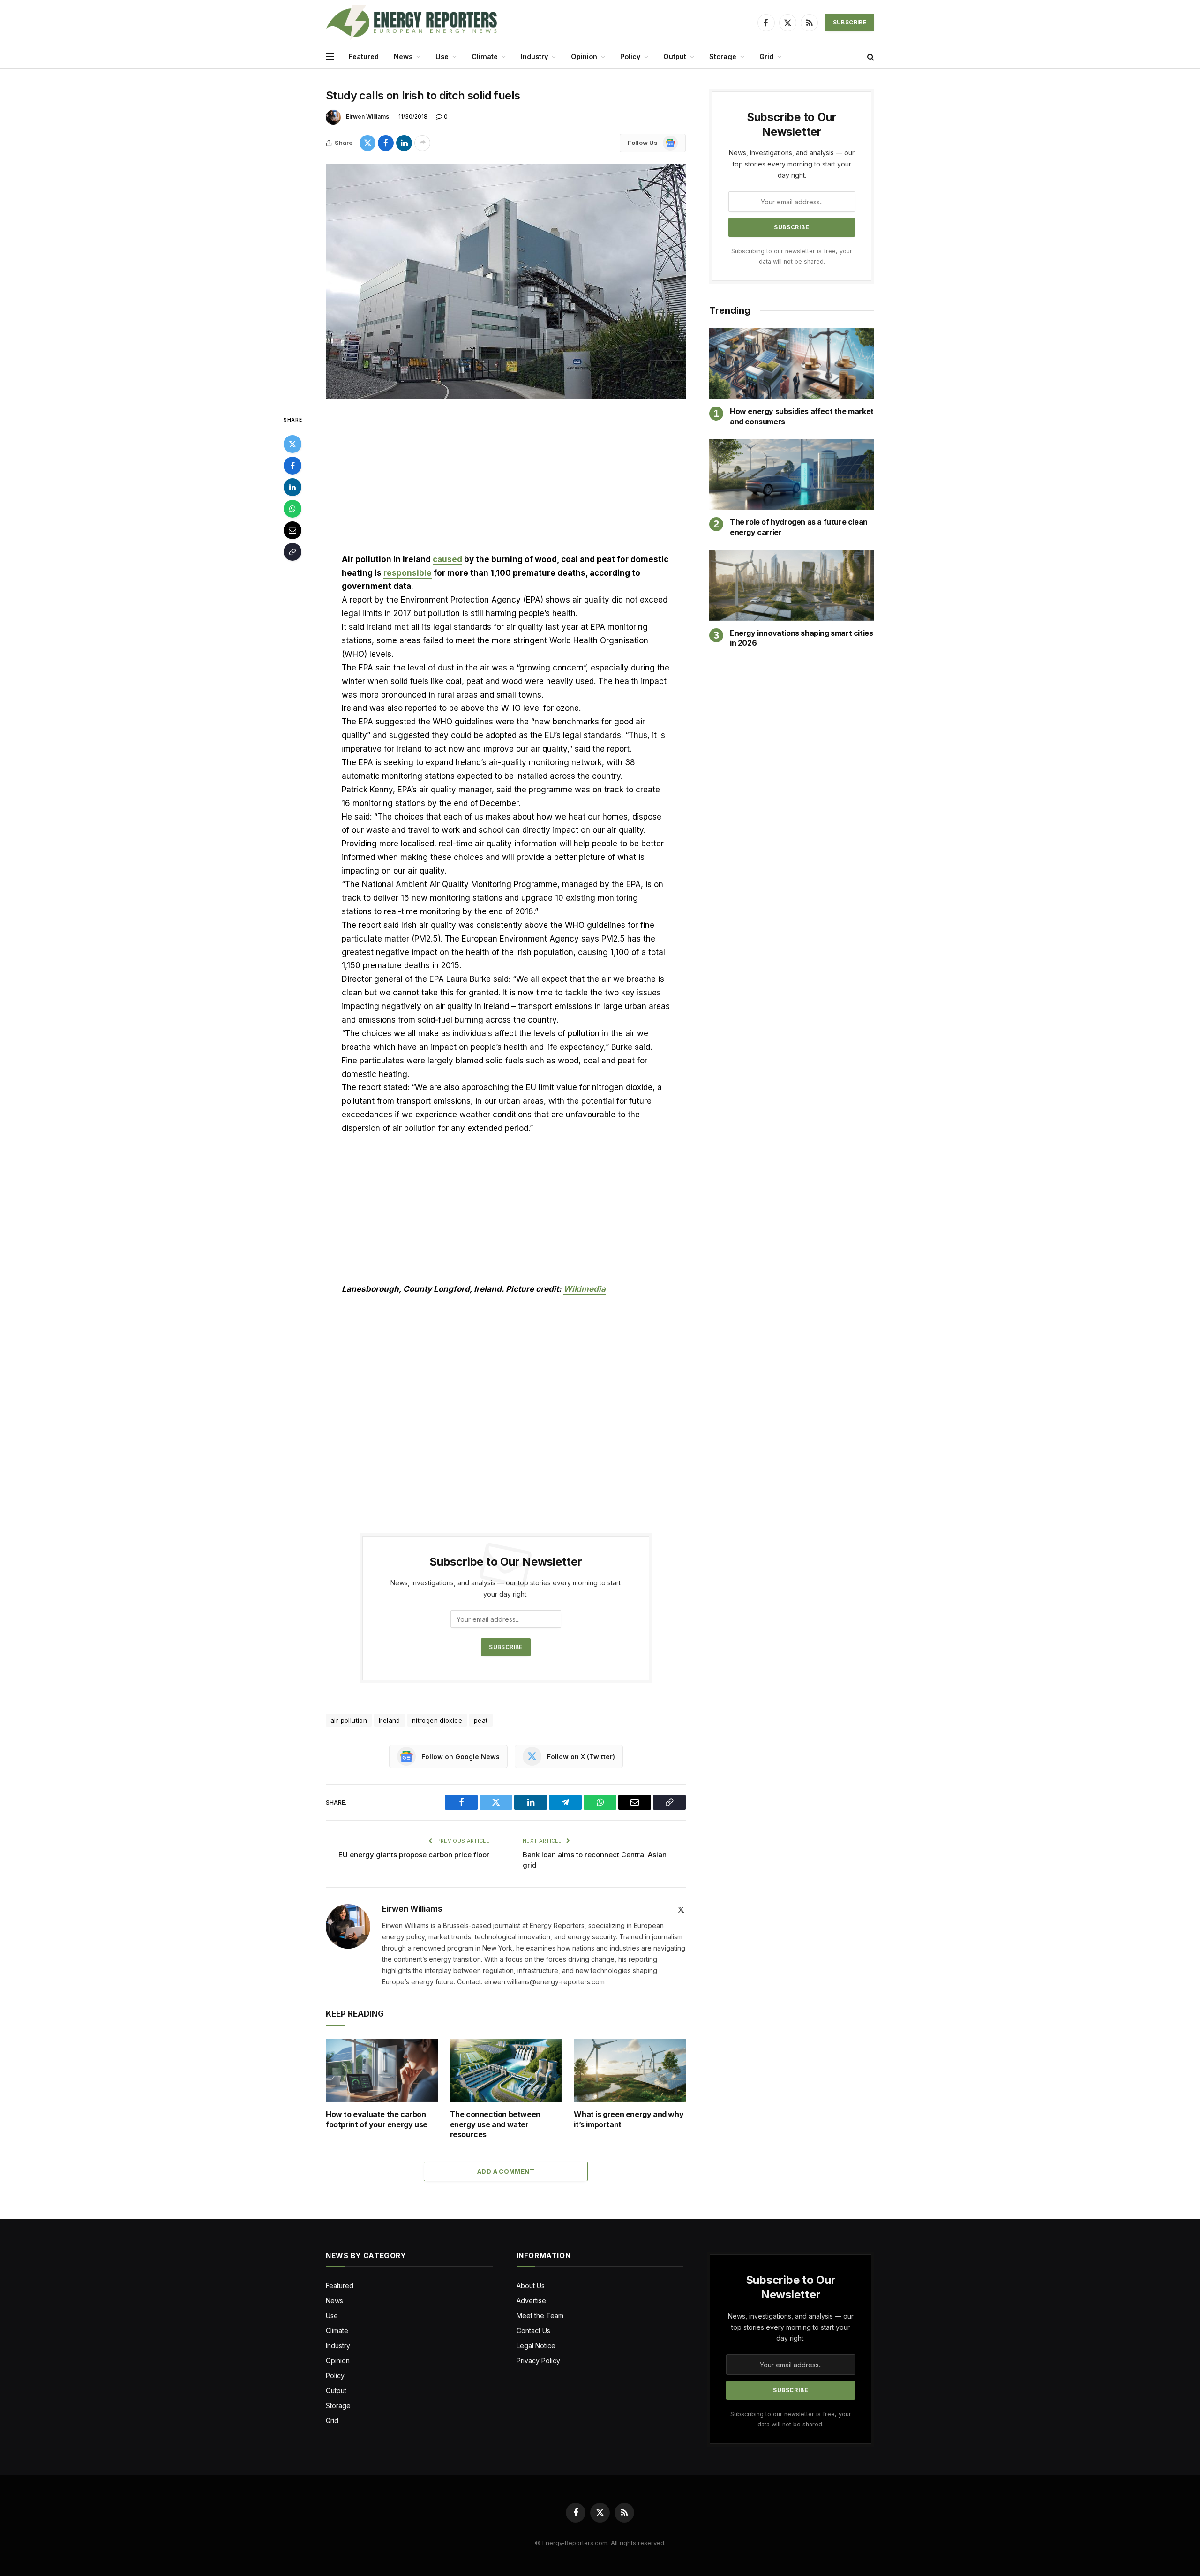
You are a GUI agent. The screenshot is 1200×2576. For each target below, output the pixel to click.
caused (447, 559)
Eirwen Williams (367, 117)
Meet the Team (540, 2316)
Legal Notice (536, 2346)
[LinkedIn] (292, 487)
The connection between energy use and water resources (495, 2124)
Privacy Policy (538, 2361)
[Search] (870, 57)
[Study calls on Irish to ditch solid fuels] (506, 281)
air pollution (349, 1720)
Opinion (584, 56)
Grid (766, 56)
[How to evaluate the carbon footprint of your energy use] (382, 2071)
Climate (485, 56)
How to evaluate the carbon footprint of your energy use (377, 2119)
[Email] (292, 530)
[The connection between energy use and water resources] (506, 2071)
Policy (630, 56)
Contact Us (533, 2331)
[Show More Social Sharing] (422, 143)
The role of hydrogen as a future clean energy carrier (799, 527)
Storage (723, 56)
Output (675, 56)
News (403, 56)
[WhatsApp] (292, 509)
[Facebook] (292, 466)
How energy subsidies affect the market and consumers (802, 416)
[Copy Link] (292, 552)
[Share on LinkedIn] (404, 143)
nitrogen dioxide (437, 1720)
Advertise (531, 2301)
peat (481, 1720)
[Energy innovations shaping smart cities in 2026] (792, 585)
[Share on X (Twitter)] (367, 143)
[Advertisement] (506, 483)
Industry (534, 56)
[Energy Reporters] (411, 23)
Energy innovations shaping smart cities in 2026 (801, 638)
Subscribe (850, 22)
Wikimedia (585, 1289)
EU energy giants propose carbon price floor (414, 1855)
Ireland (390, 1720)
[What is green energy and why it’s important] (630, 2071)
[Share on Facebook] (386, 143)
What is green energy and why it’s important (629, 2119)
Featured (364, 56)
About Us (531, 2286)
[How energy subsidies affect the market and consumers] (792, 364)
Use (442, 56)
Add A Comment (506, 2171)
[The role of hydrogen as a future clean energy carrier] (792, 474)
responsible (408, 573)
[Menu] (330, 57)
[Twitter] (292, 444)
